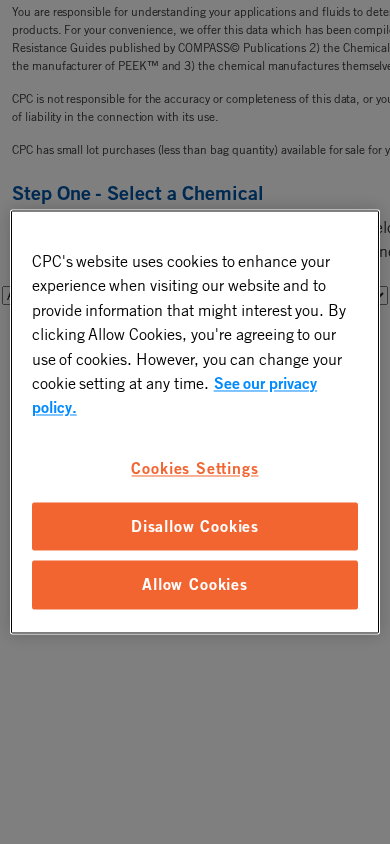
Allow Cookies (195, 585)
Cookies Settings (194, 468)
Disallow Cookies (195, 526)
